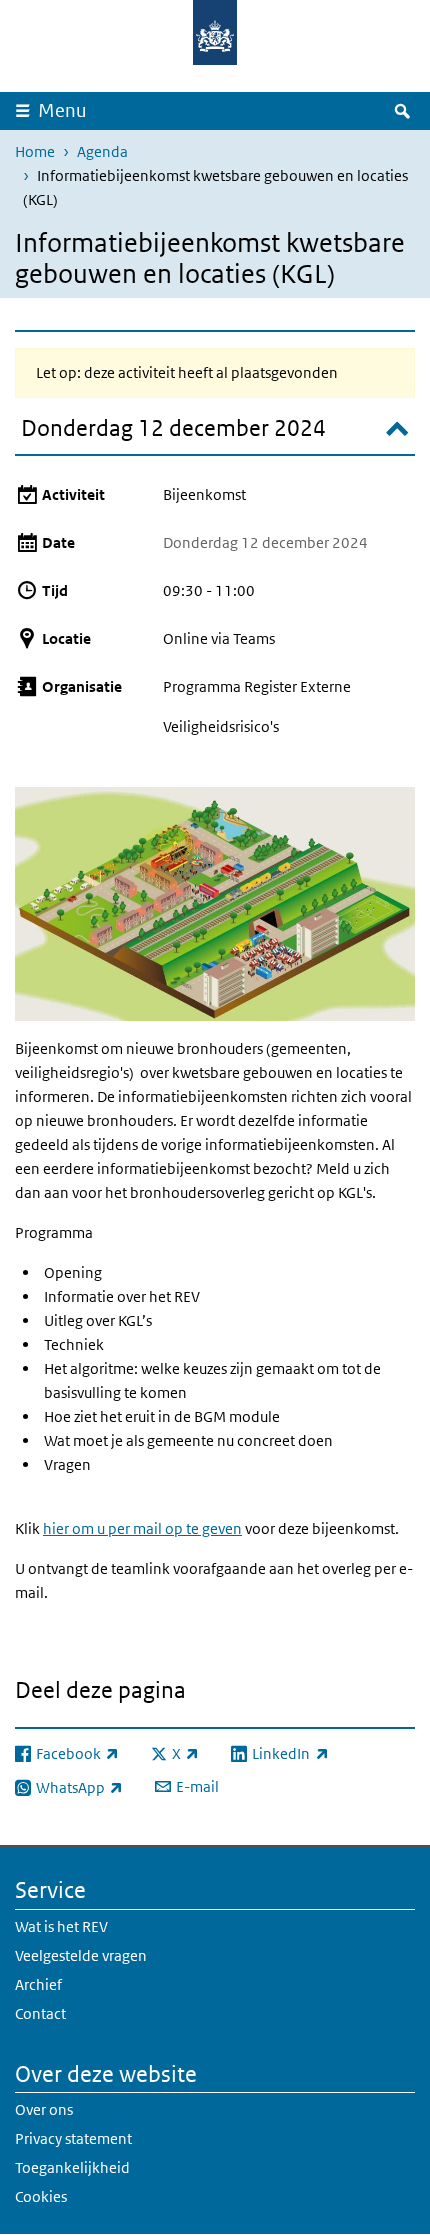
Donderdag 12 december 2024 (173, 428)
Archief (38, 1984)
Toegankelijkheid (72, 2167)
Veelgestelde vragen (81, 1955)
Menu (62, 110)
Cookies (41, 2196)
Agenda (102, 151)
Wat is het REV (61, 1926)
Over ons (44, 2109)
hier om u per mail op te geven (142, 1528)
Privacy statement (73, 2138)
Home (35, 151)
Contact (40, 2013)
